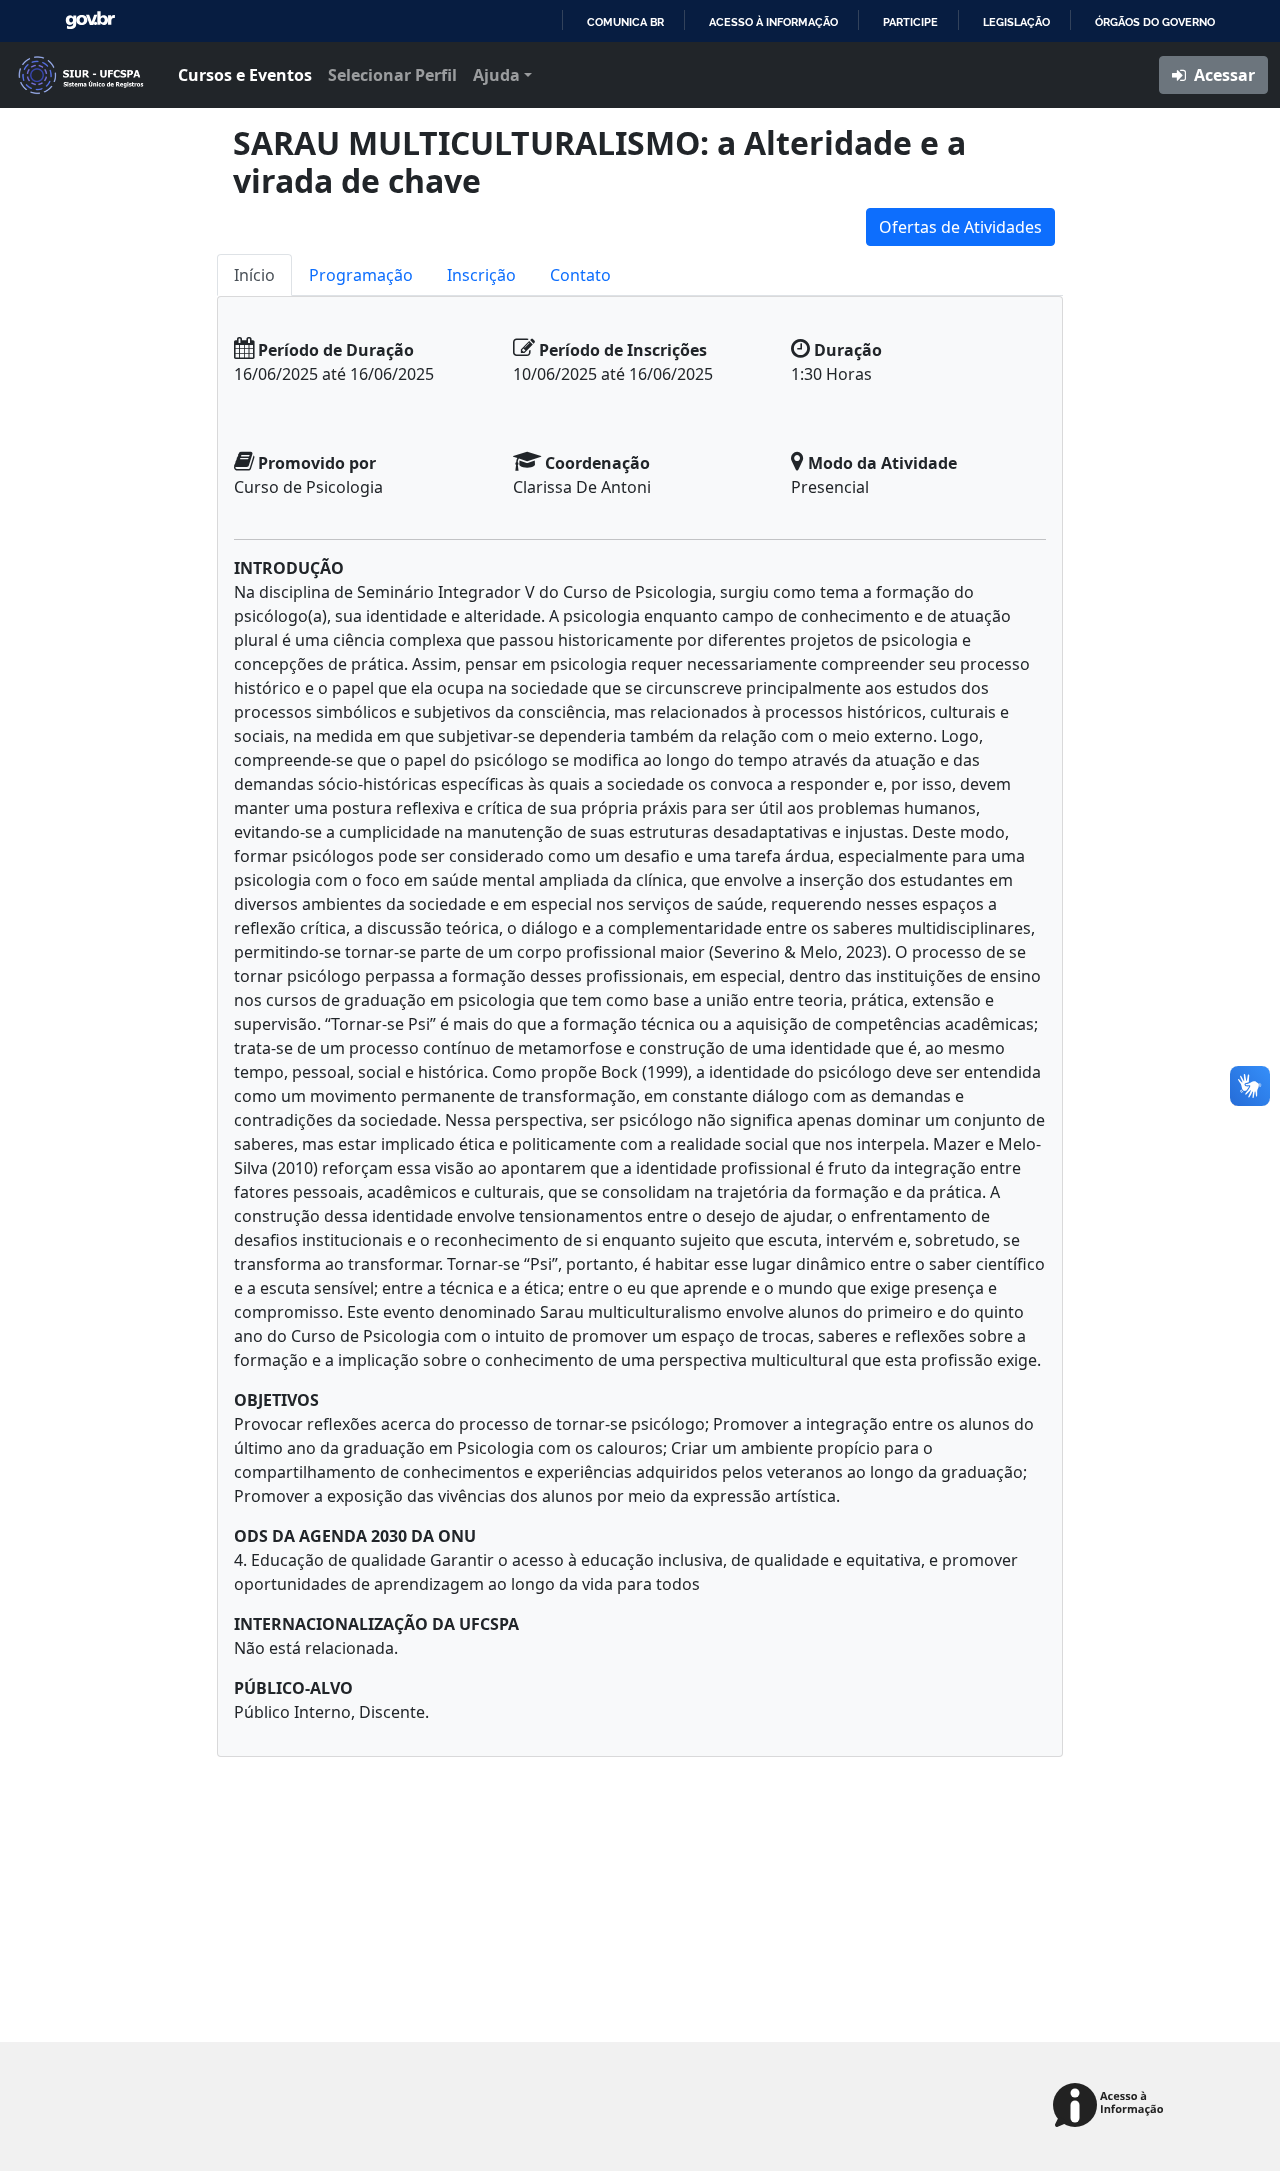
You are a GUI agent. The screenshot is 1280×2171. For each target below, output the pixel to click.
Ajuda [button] (496, 75)
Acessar (1222, 75)
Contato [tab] (580, 275)
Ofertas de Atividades (960, 227)
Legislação (1016, 22)
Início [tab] (254, 275)
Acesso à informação (773, 22)
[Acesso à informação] (1111, 2106)
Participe (910, 22)
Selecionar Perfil (392, 75)
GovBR (90, 20)
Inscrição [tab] (481, 275)
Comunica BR (625, 22)
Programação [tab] (361, 275)
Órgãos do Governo (1155, 22)
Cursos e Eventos (245, 75)
